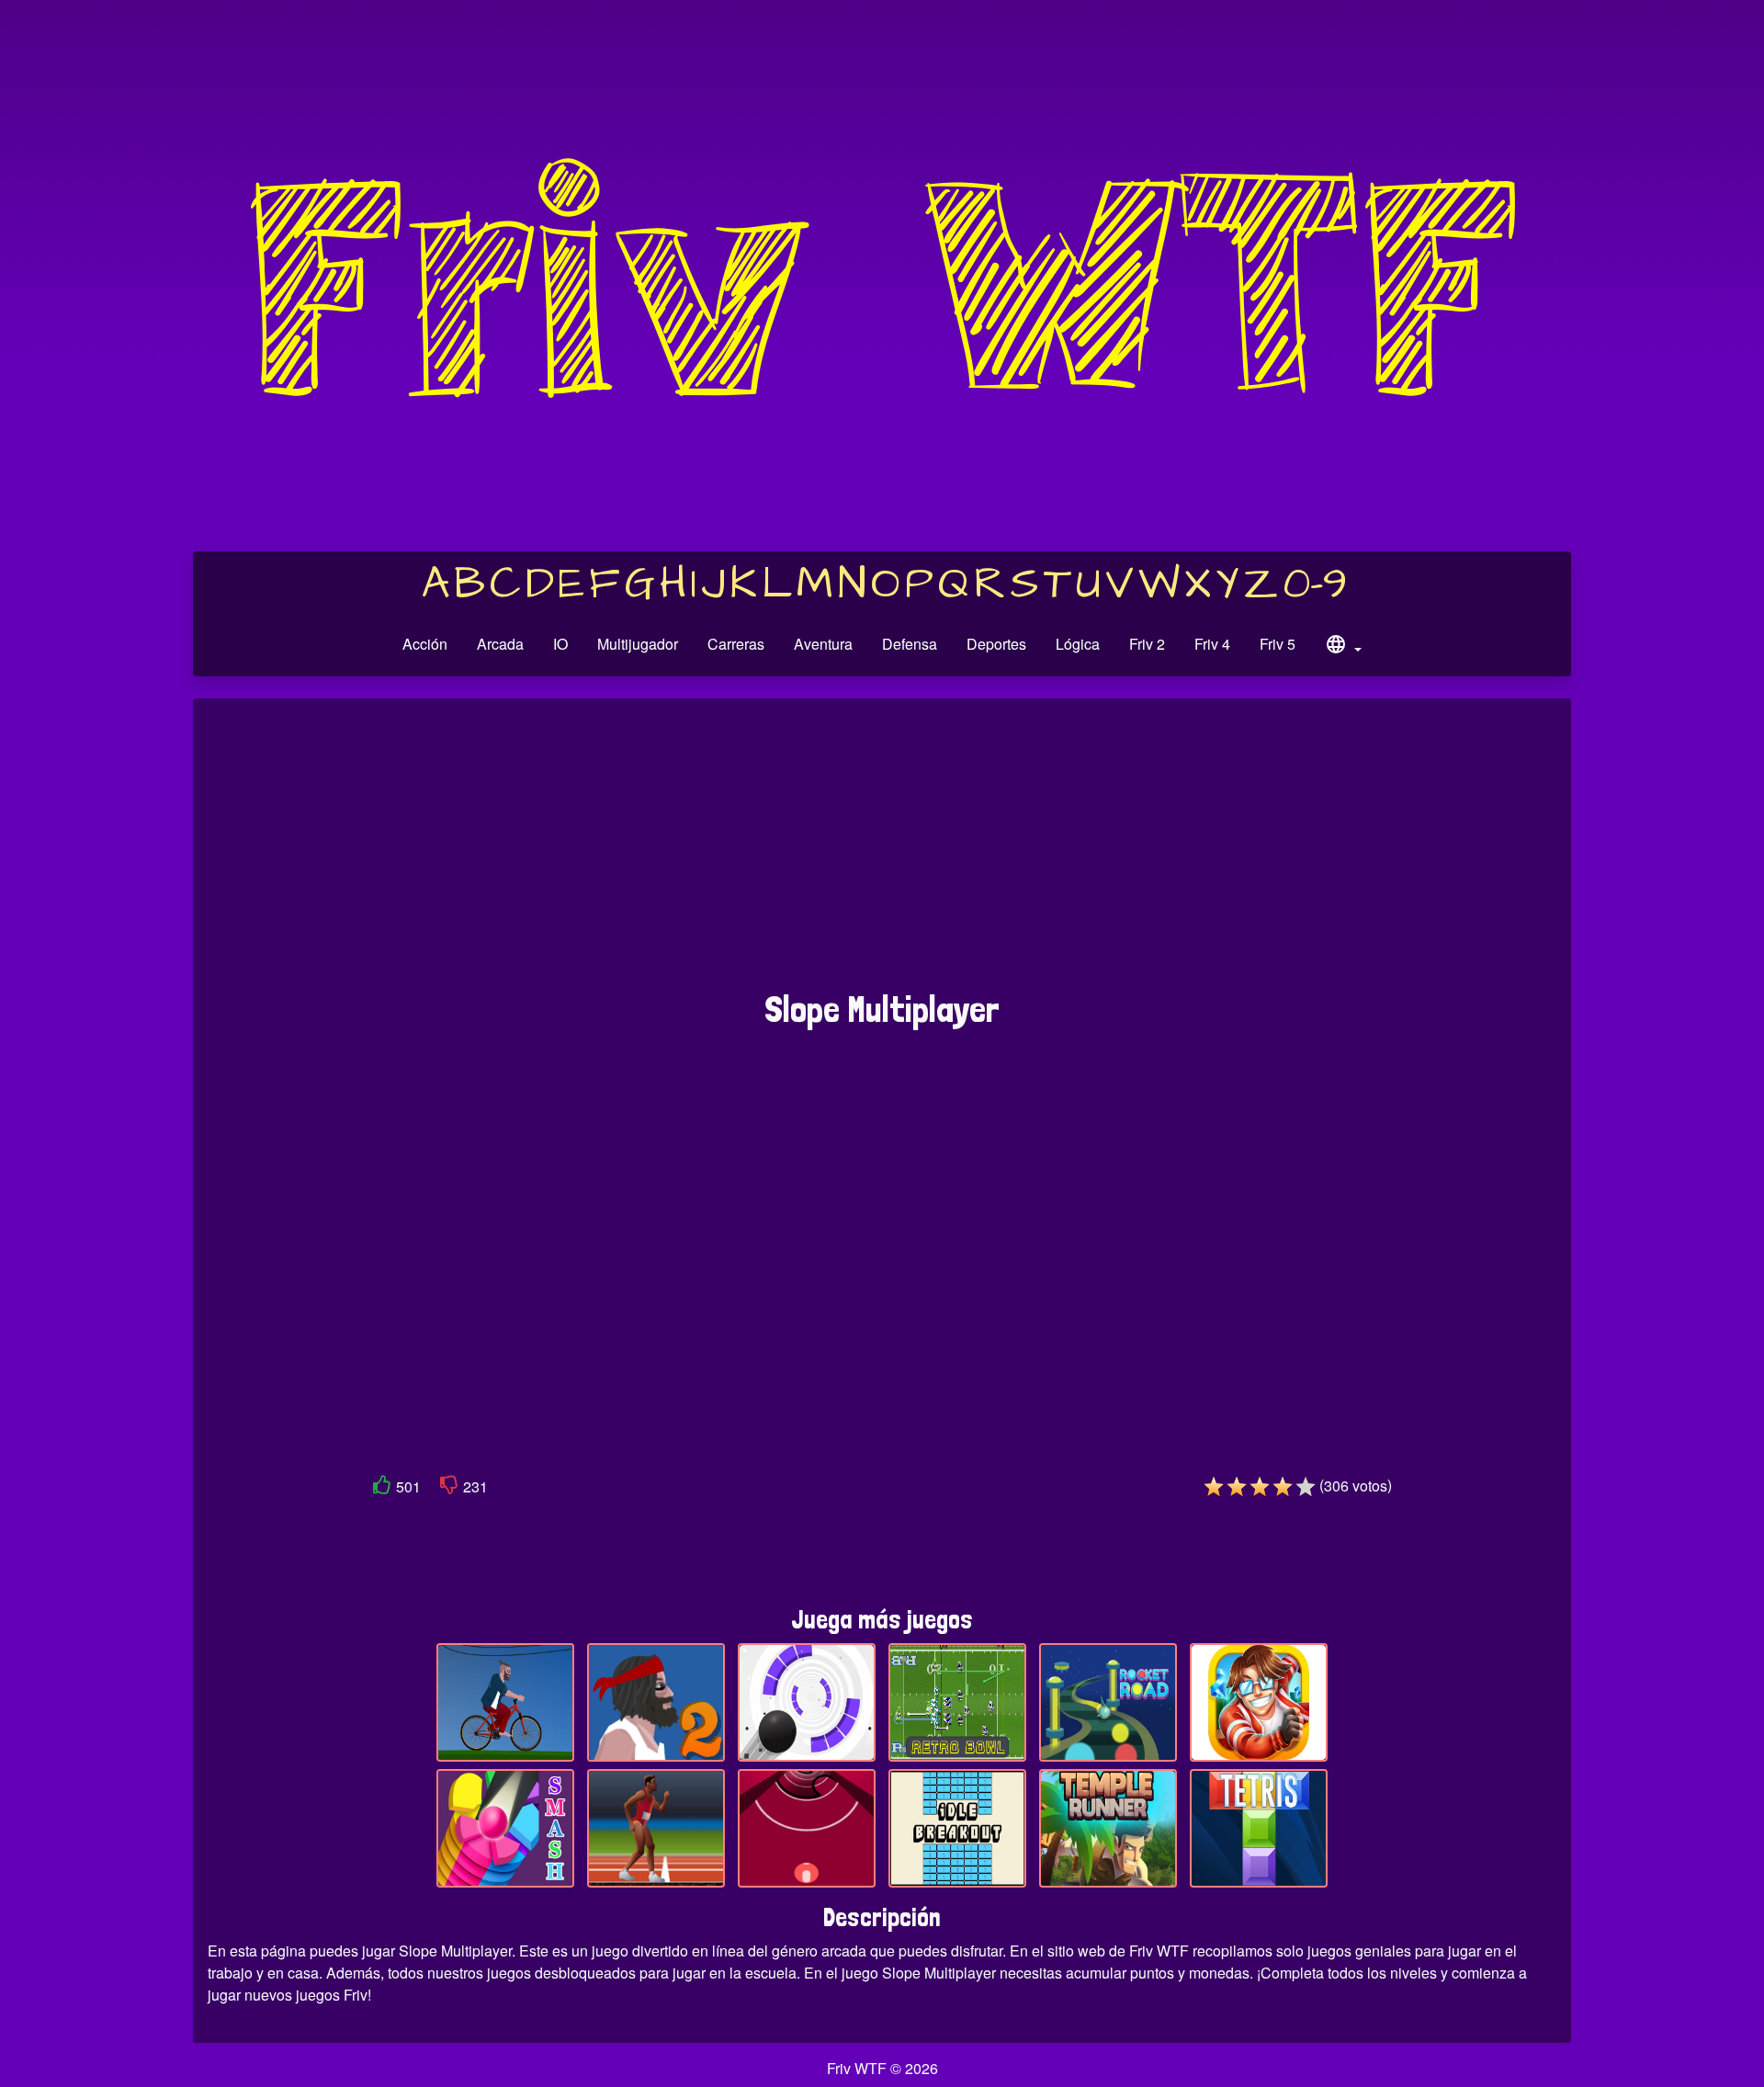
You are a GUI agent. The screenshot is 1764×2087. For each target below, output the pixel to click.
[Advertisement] (882, 854)
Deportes (996, 644)
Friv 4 (1212, 644)
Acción (425, 644)
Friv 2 (1147, 644)
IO (560, 644)
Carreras (736, 644)
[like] (382, 1488)
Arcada (500, 644)
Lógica (1078, 644)
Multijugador (638, 644)
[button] (1343, 647)
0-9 (1315, 584)
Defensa (910, 644)
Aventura (823, 644)
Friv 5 (1278, 644)
